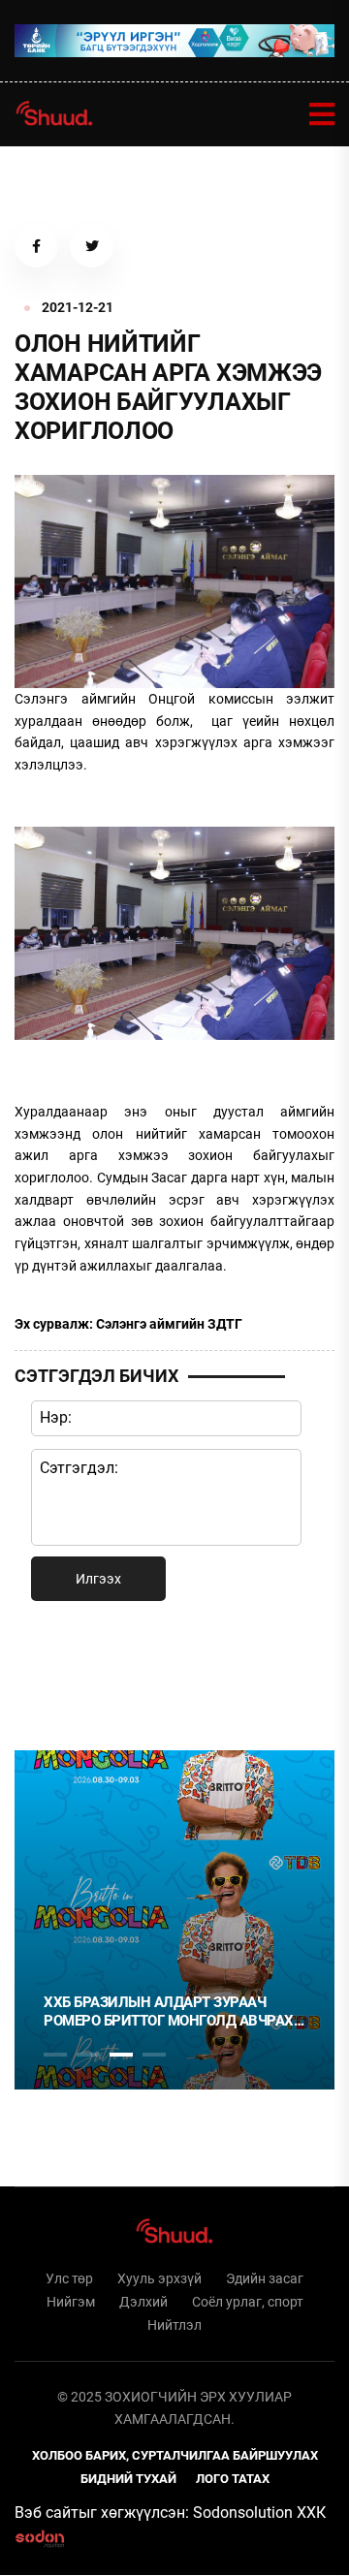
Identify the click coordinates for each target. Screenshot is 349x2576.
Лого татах (233, 2479)
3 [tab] (121, 2055)
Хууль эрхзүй (159, 2278)
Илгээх (98, 1579)
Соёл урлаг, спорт (248, 2302)
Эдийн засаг (265, 2278)
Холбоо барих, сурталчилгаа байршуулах (175, 2455)
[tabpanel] (174, 1920)
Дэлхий (143, 2302)
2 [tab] (88, 2055)
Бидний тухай (128, 2479)
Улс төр (69, 2278)
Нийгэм (71, 2302)
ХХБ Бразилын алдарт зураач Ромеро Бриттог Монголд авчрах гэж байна (169, 2012)
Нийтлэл (174, 2325)
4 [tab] (154, 2055)
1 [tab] (55, 1672)
